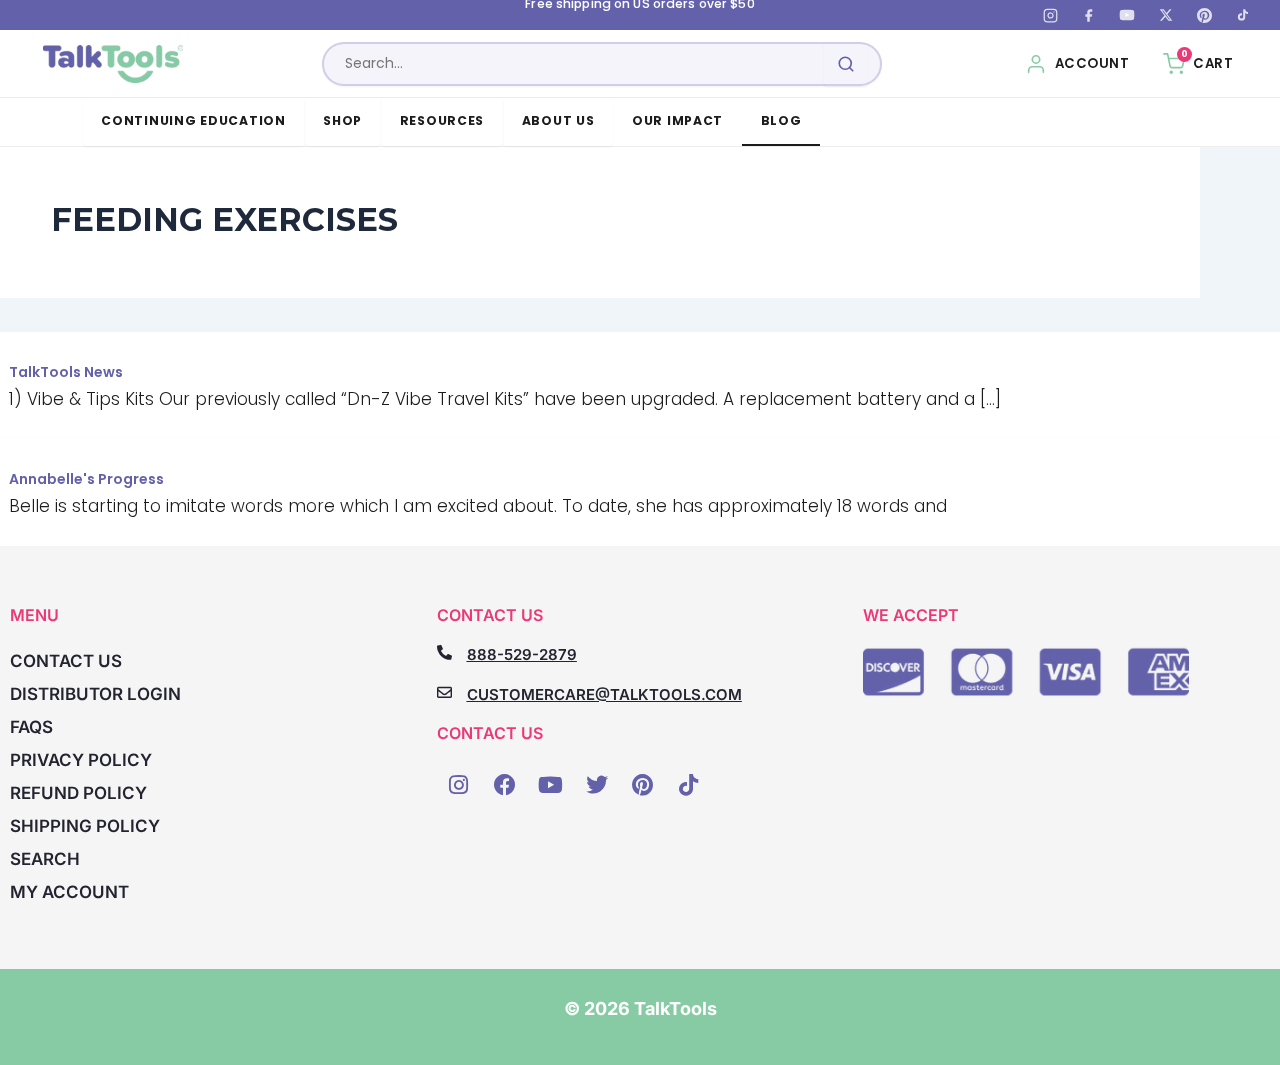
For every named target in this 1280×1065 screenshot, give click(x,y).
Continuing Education (193, 120)
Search (45, 859)
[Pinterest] (1204, 15)
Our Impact (677, 120)
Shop (342, 120)
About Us (558, 120)
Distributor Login (95, 694)
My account (69, 892)
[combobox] (602, 64)
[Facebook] (1089, 15)
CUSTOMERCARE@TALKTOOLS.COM (604, 694)
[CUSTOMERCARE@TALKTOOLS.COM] (444, 692)
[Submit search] (846, 64)
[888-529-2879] (444, 652)
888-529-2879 (522, 654)
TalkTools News (66, 372)
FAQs (31, 727)
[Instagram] (1050, 15)
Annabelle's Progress (86, 479)
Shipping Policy (85, 826)
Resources (442, 120)
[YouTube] (1127, 15)
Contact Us (66, 661)
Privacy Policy (81, 760)
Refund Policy (78, 793)
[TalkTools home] (113, 64)
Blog (781, 120)
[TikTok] (1243, 15)
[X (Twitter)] (1166, 15)
